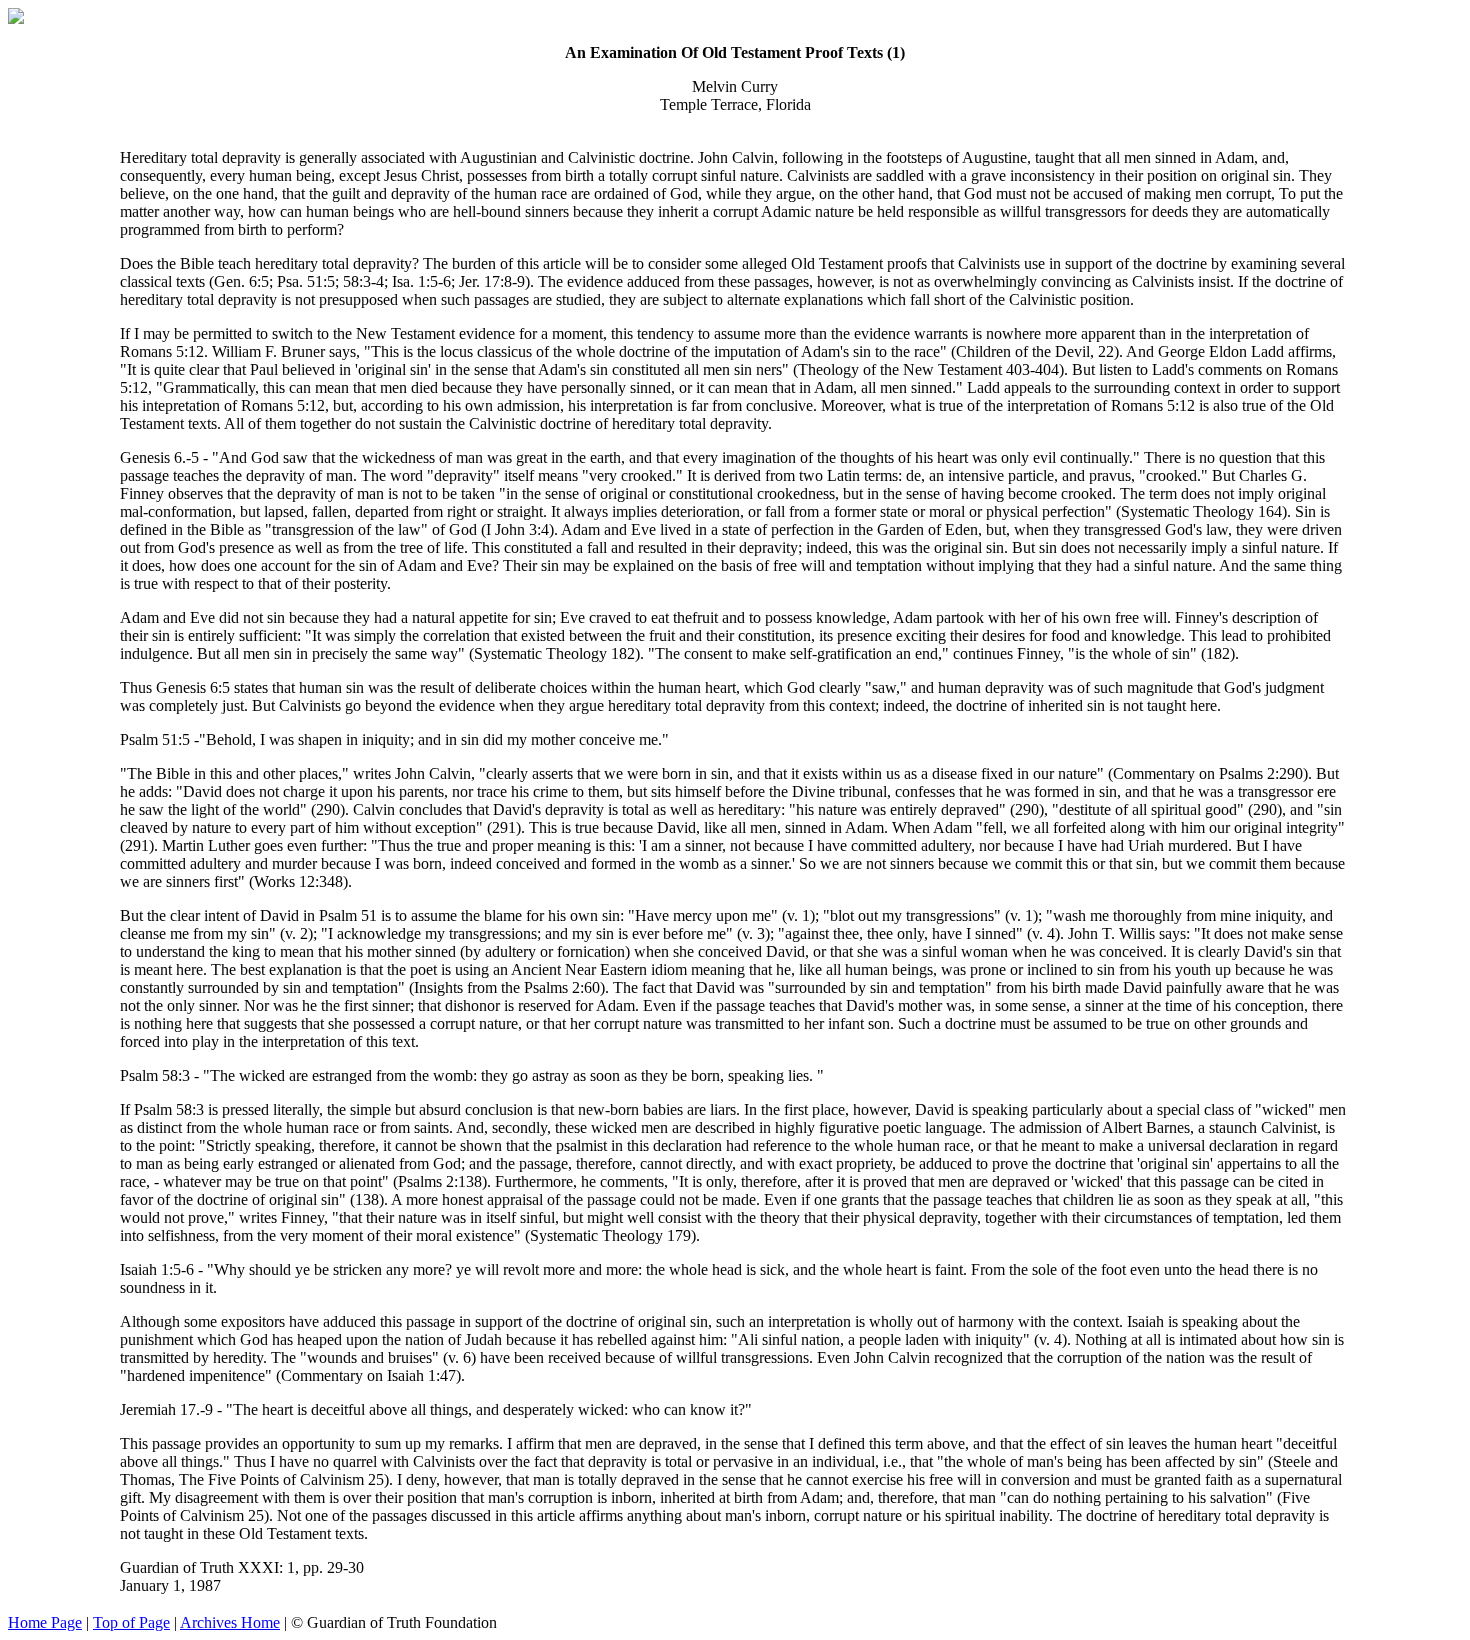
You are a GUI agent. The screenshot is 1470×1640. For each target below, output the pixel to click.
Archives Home (230, 1622)
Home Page (45, 1622)
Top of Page (131, 1622)
